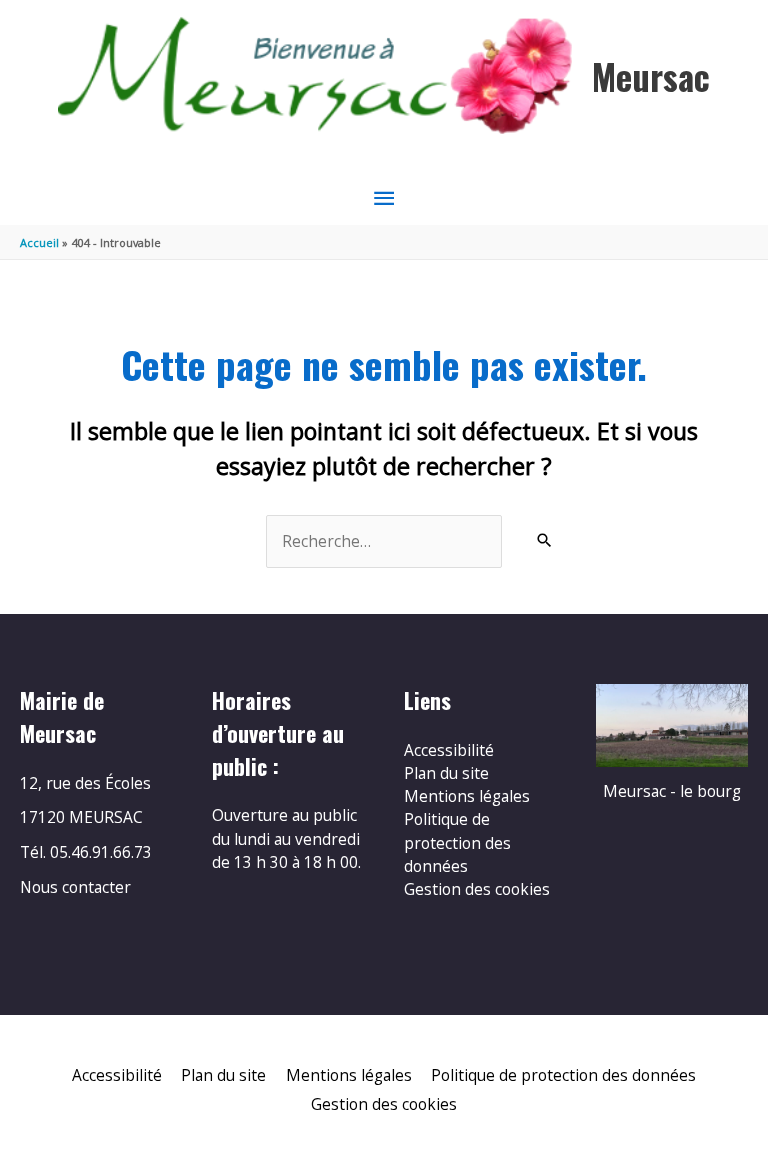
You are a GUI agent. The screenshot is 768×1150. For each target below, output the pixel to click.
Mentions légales (467, 796)
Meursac (651, 76)
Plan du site (446, 773)
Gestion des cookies (477, 889)
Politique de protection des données (457, 842)
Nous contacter (75, 887)
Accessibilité (449, 750)
